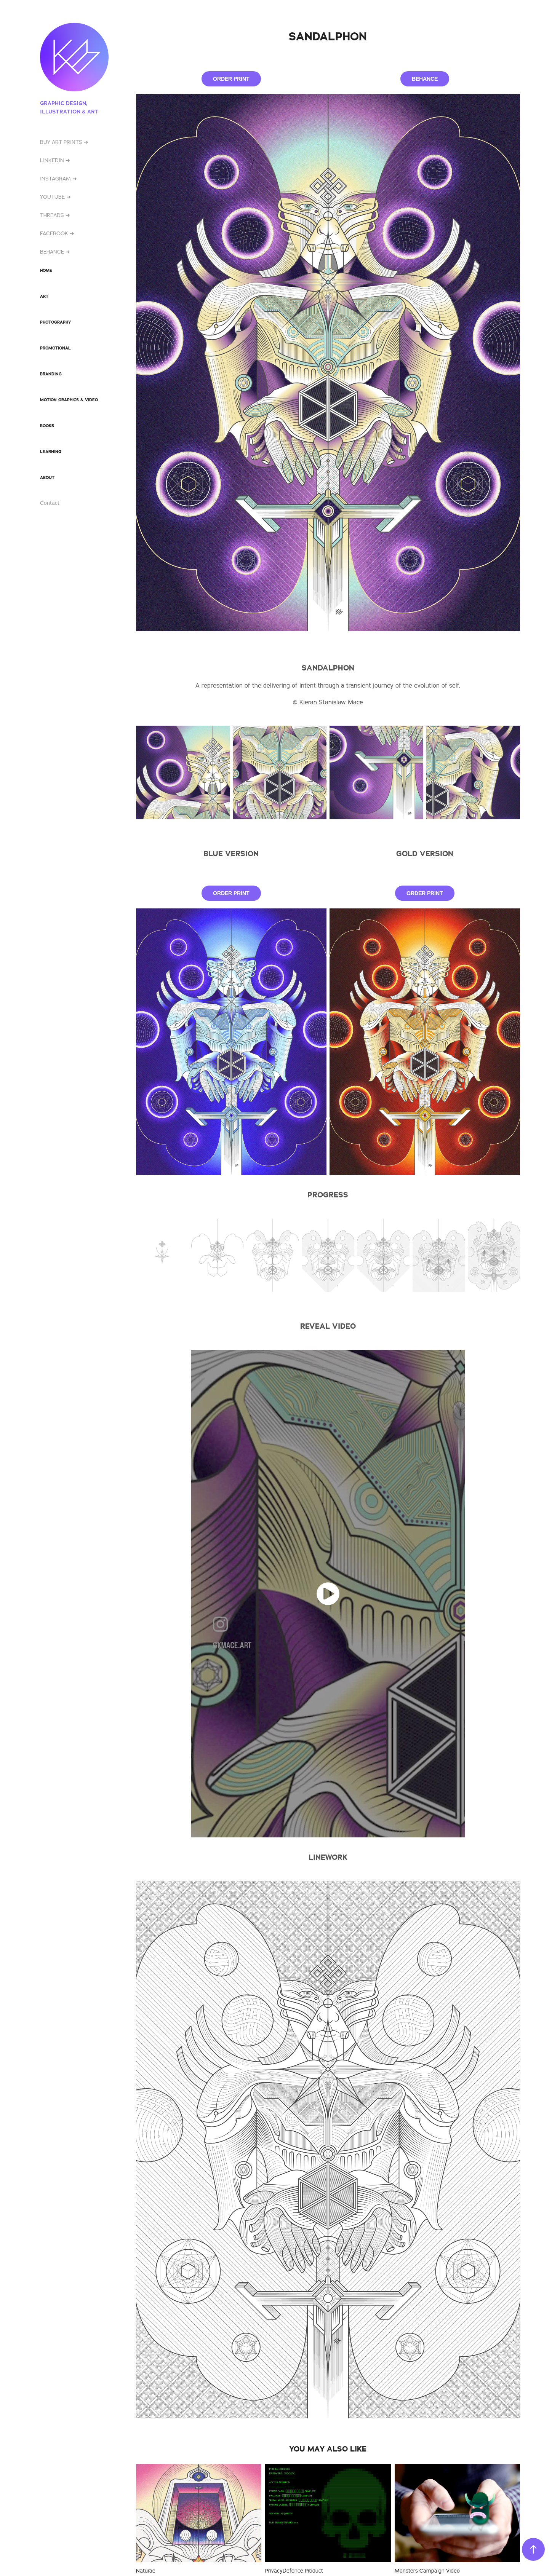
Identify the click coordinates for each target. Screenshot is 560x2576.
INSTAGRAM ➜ (58, 179)
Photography (55, 322)
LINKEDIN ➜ (55, 160)
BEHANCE (425, 79)
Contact (50, 503)
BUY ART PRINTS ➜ (64, 142)
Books (47, 426)
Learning (51, 452)
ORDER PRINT (231, 79)
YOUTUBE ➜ (55, 197)
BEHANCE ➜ (55, 252)
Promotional (55, 348)
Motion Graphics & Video (69, 400)
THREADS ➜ (55, 215)
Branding (51, 374)
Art (44, 296)
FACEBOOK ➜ (57, 233)
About (47, 477)
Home (46, 270)
